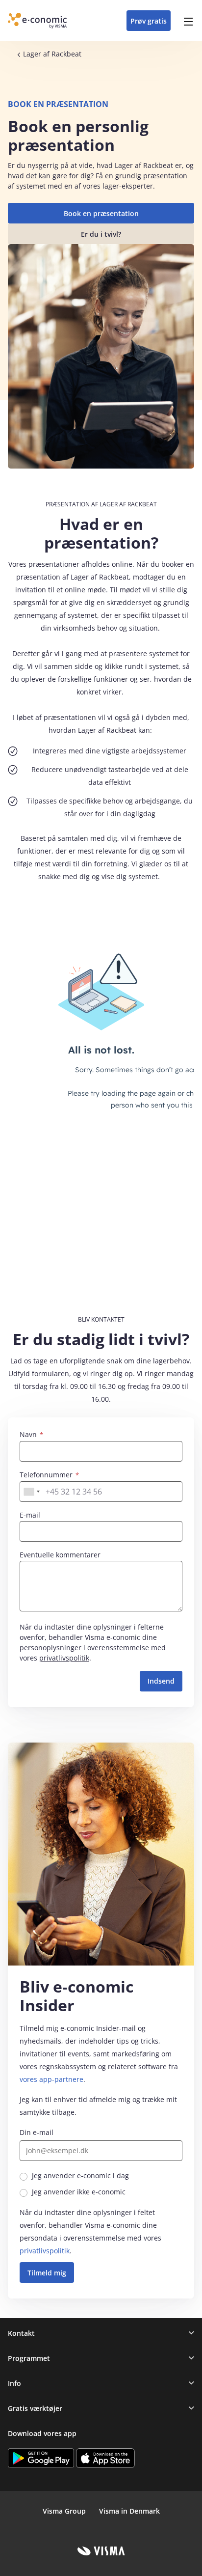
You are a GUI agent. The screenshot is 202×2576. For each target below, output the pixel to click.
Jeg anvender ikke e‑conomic (79, 2192)
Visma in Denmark (129, 2511)
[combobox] (31, 1492)
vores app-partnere (51, 2079)
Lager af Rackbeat (52, 54)
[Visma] (101, 2551)
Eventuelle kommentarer (60, 1555)
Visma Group (64, 2511)
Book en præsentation (101, 213)
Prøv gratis (149, 21)
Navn (29, 1434)
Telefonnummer (47, 1475)
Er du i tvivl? (101, 234)
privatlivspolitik (64, 1658)
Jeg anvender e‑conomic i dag (80, 2175)
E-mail (30, 1515)
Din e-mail (37, 2132)
